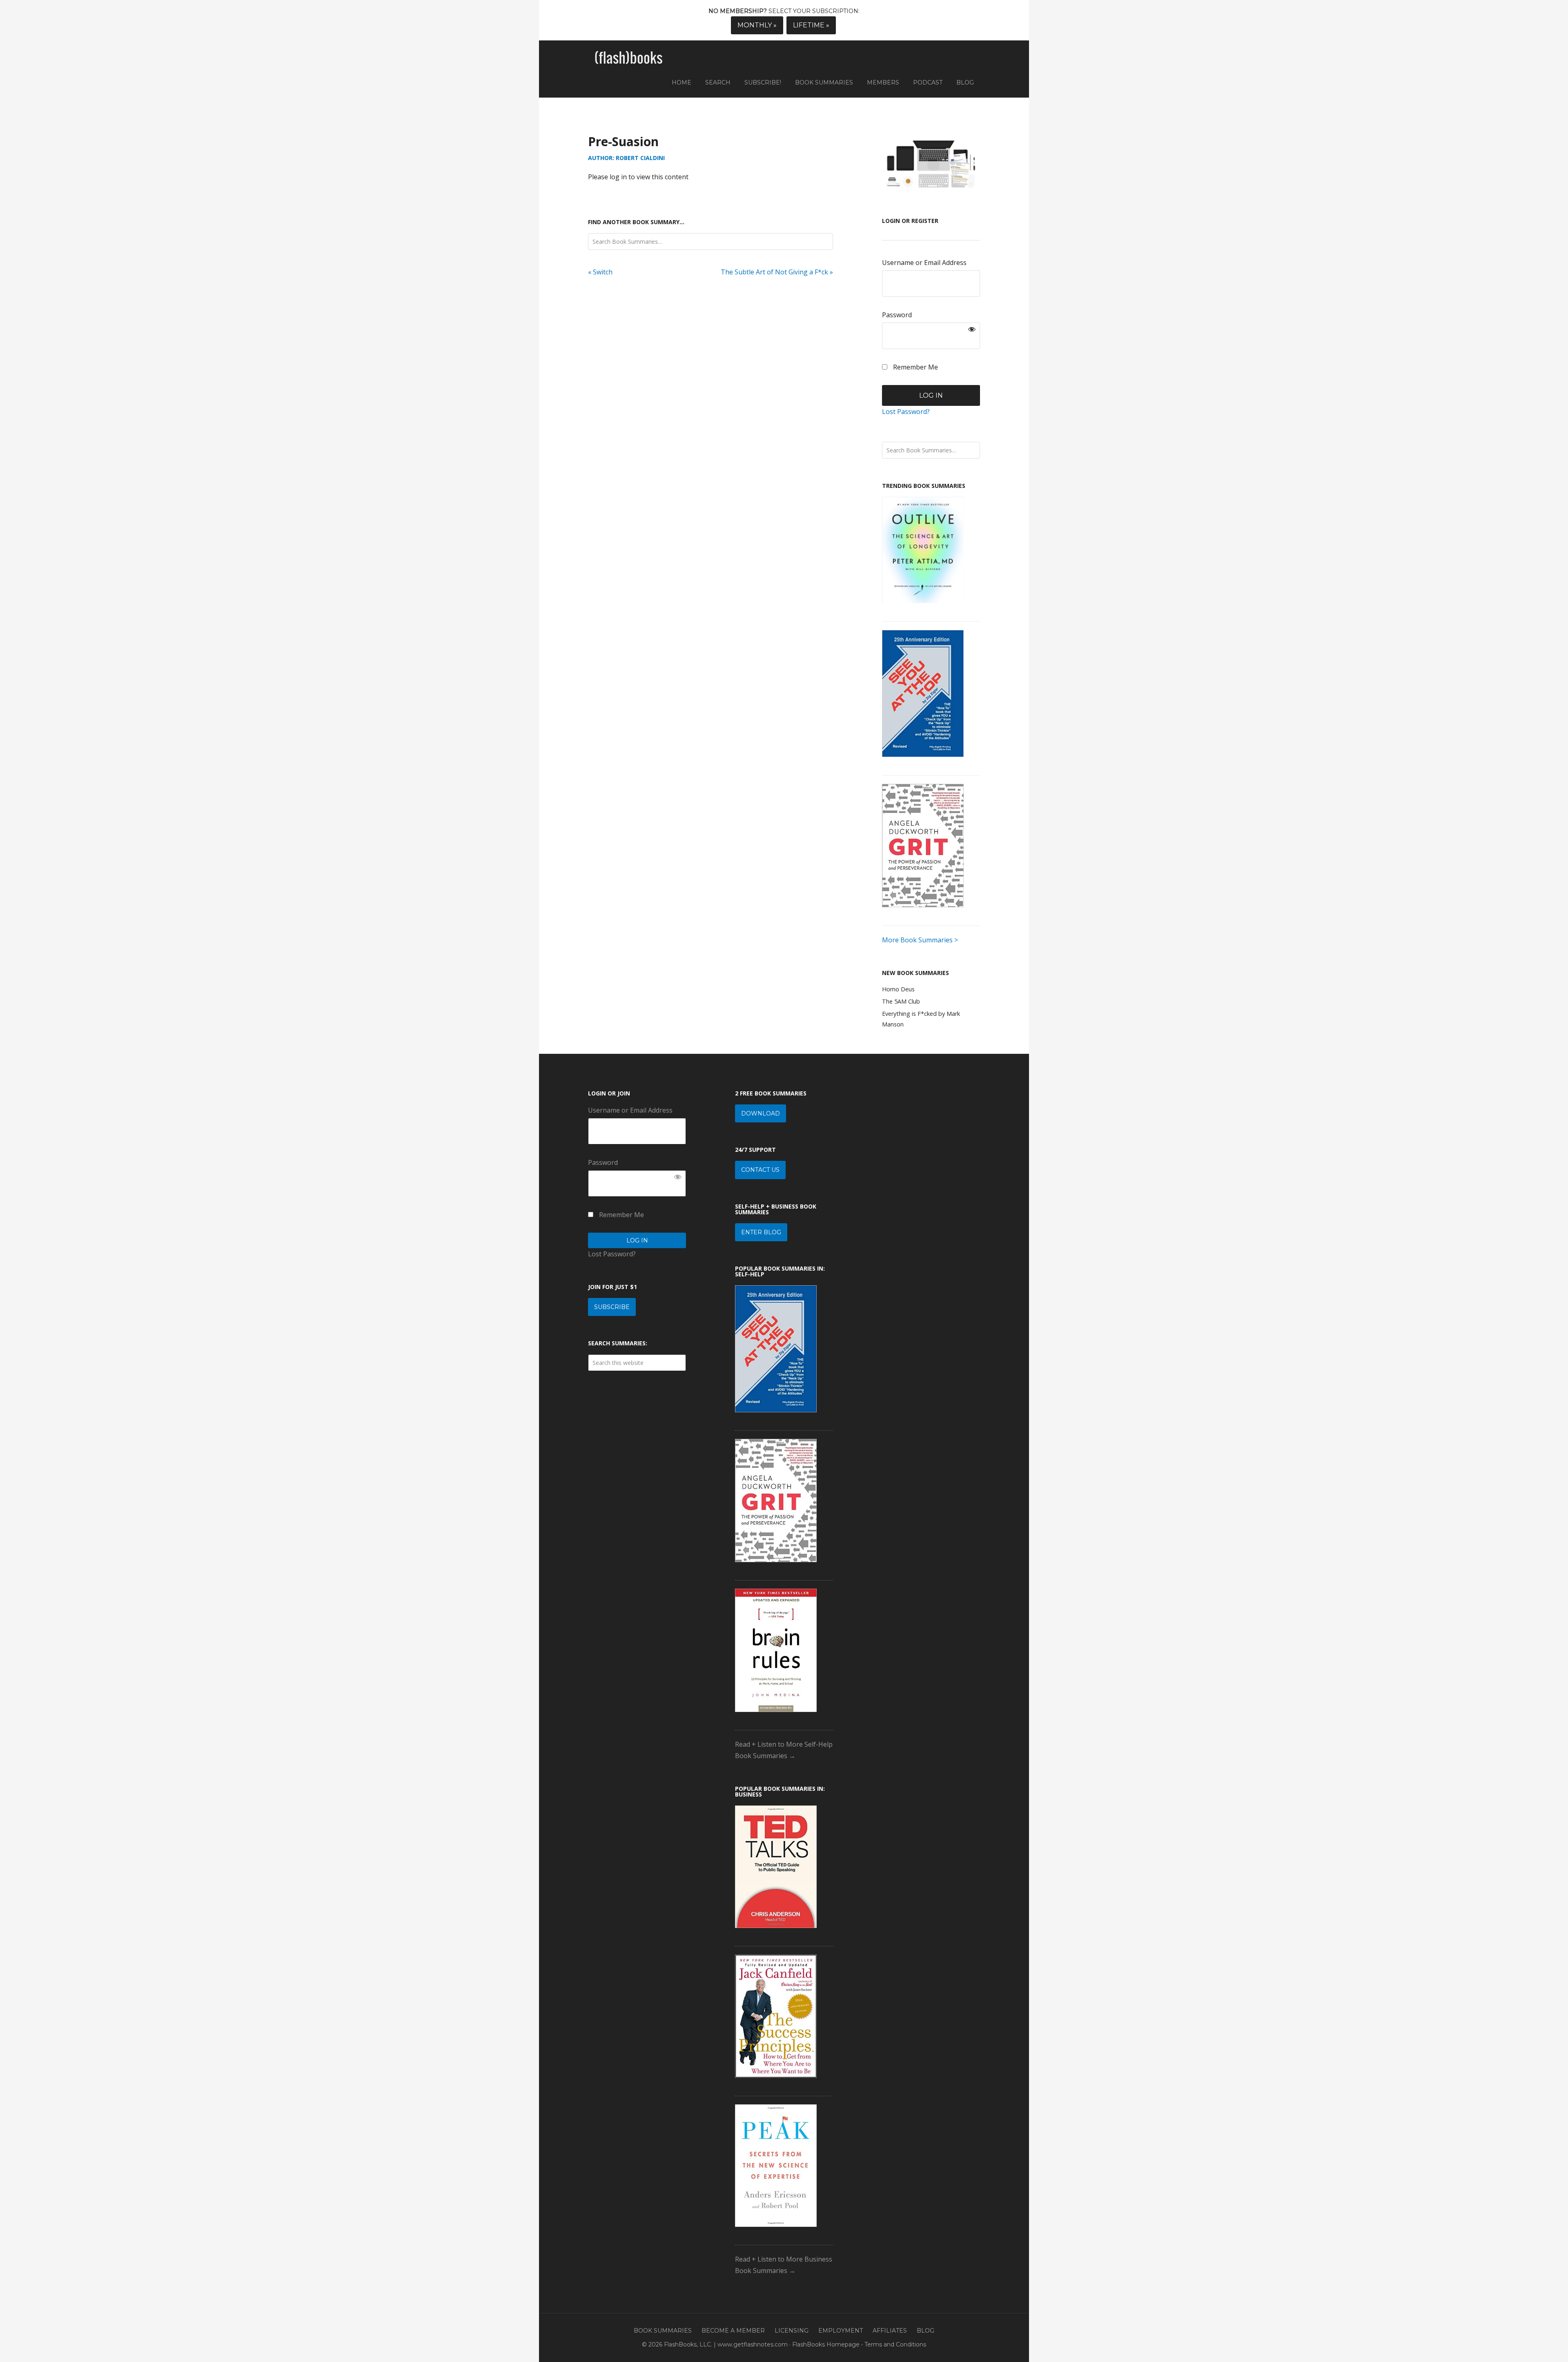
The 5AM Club (901, 1001)
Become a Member (733, 2331)
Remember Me (915, 367)
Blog (925, 2331)
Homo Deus (898, 989)
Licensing (792, 2331)
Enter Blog (761, 1232)
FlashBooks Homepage (826, 2344)
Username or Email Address (924, 263)
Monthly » (757, 25)
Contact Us (760, 1170)
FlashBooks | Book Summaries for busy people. (629, 58)
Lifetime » (811, 25)
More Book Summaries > (920, 940)
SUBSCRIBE (612, 1307)
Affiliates (890, 2331)
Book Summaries (663, 2331)
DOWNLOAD (761, 1113)
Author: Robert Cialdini (626, 158)
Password (897, 315)
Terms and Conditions (895, 2344)
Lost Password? (906, 412)
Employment (841, 2331)
